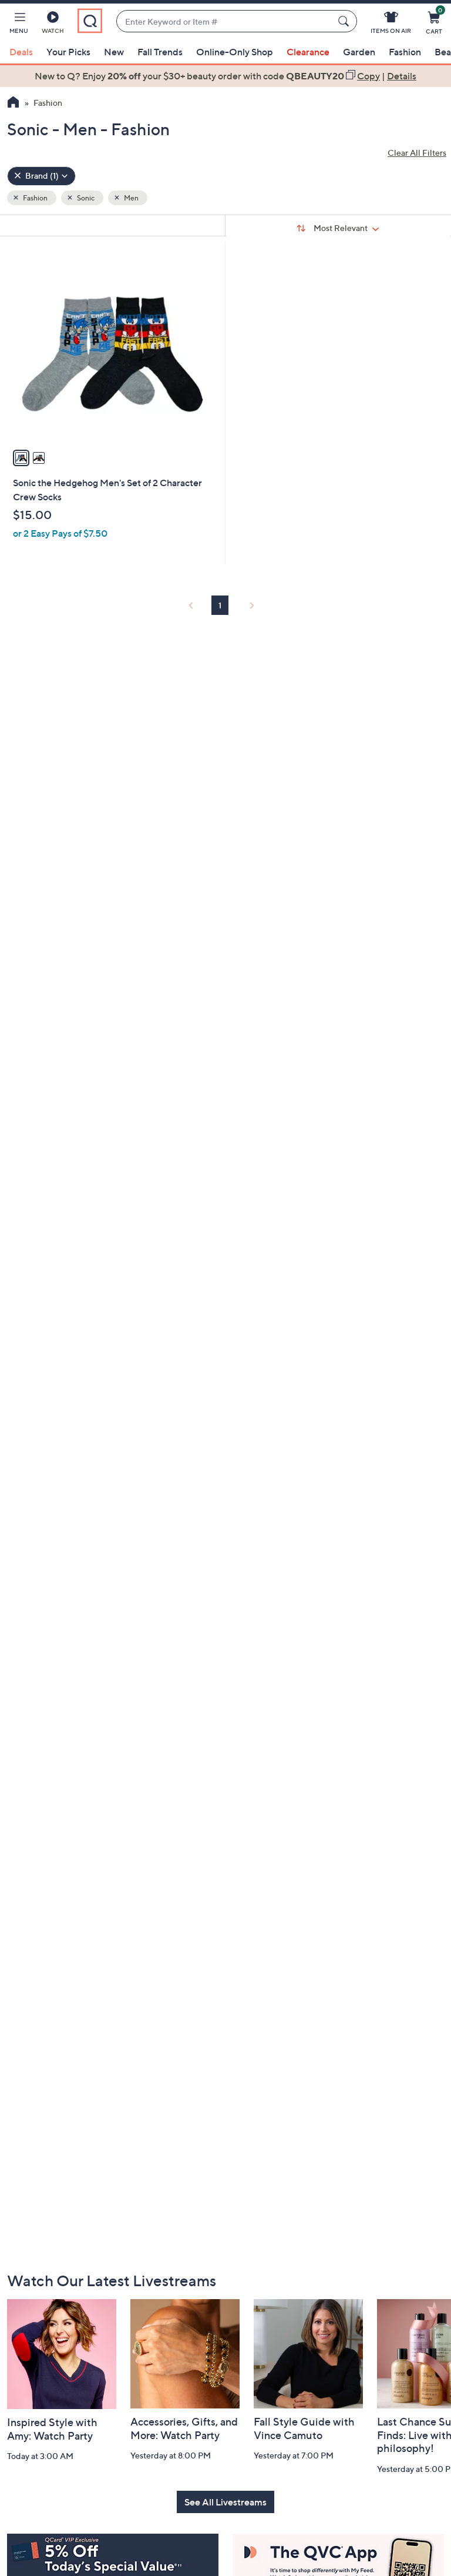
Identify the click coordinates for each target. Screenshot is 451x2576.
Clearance (308, 52)
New (114, 52)
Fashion (405, 52)
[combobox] (225, 21)
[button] (19, 25)
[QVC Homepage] (13, 103)
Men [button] (131, 198)
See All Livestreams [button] (225, 2502)
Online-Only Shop (235, 52)
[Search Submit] (345, 21)
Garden (359, 52)
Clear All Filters (417, 153)
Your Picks (68, 52)
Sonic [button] (85, 198)
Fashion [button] (35, 198)
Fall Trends (160, 52)
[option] (225, 76)
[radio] (21, 458)
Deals (21, 52)
